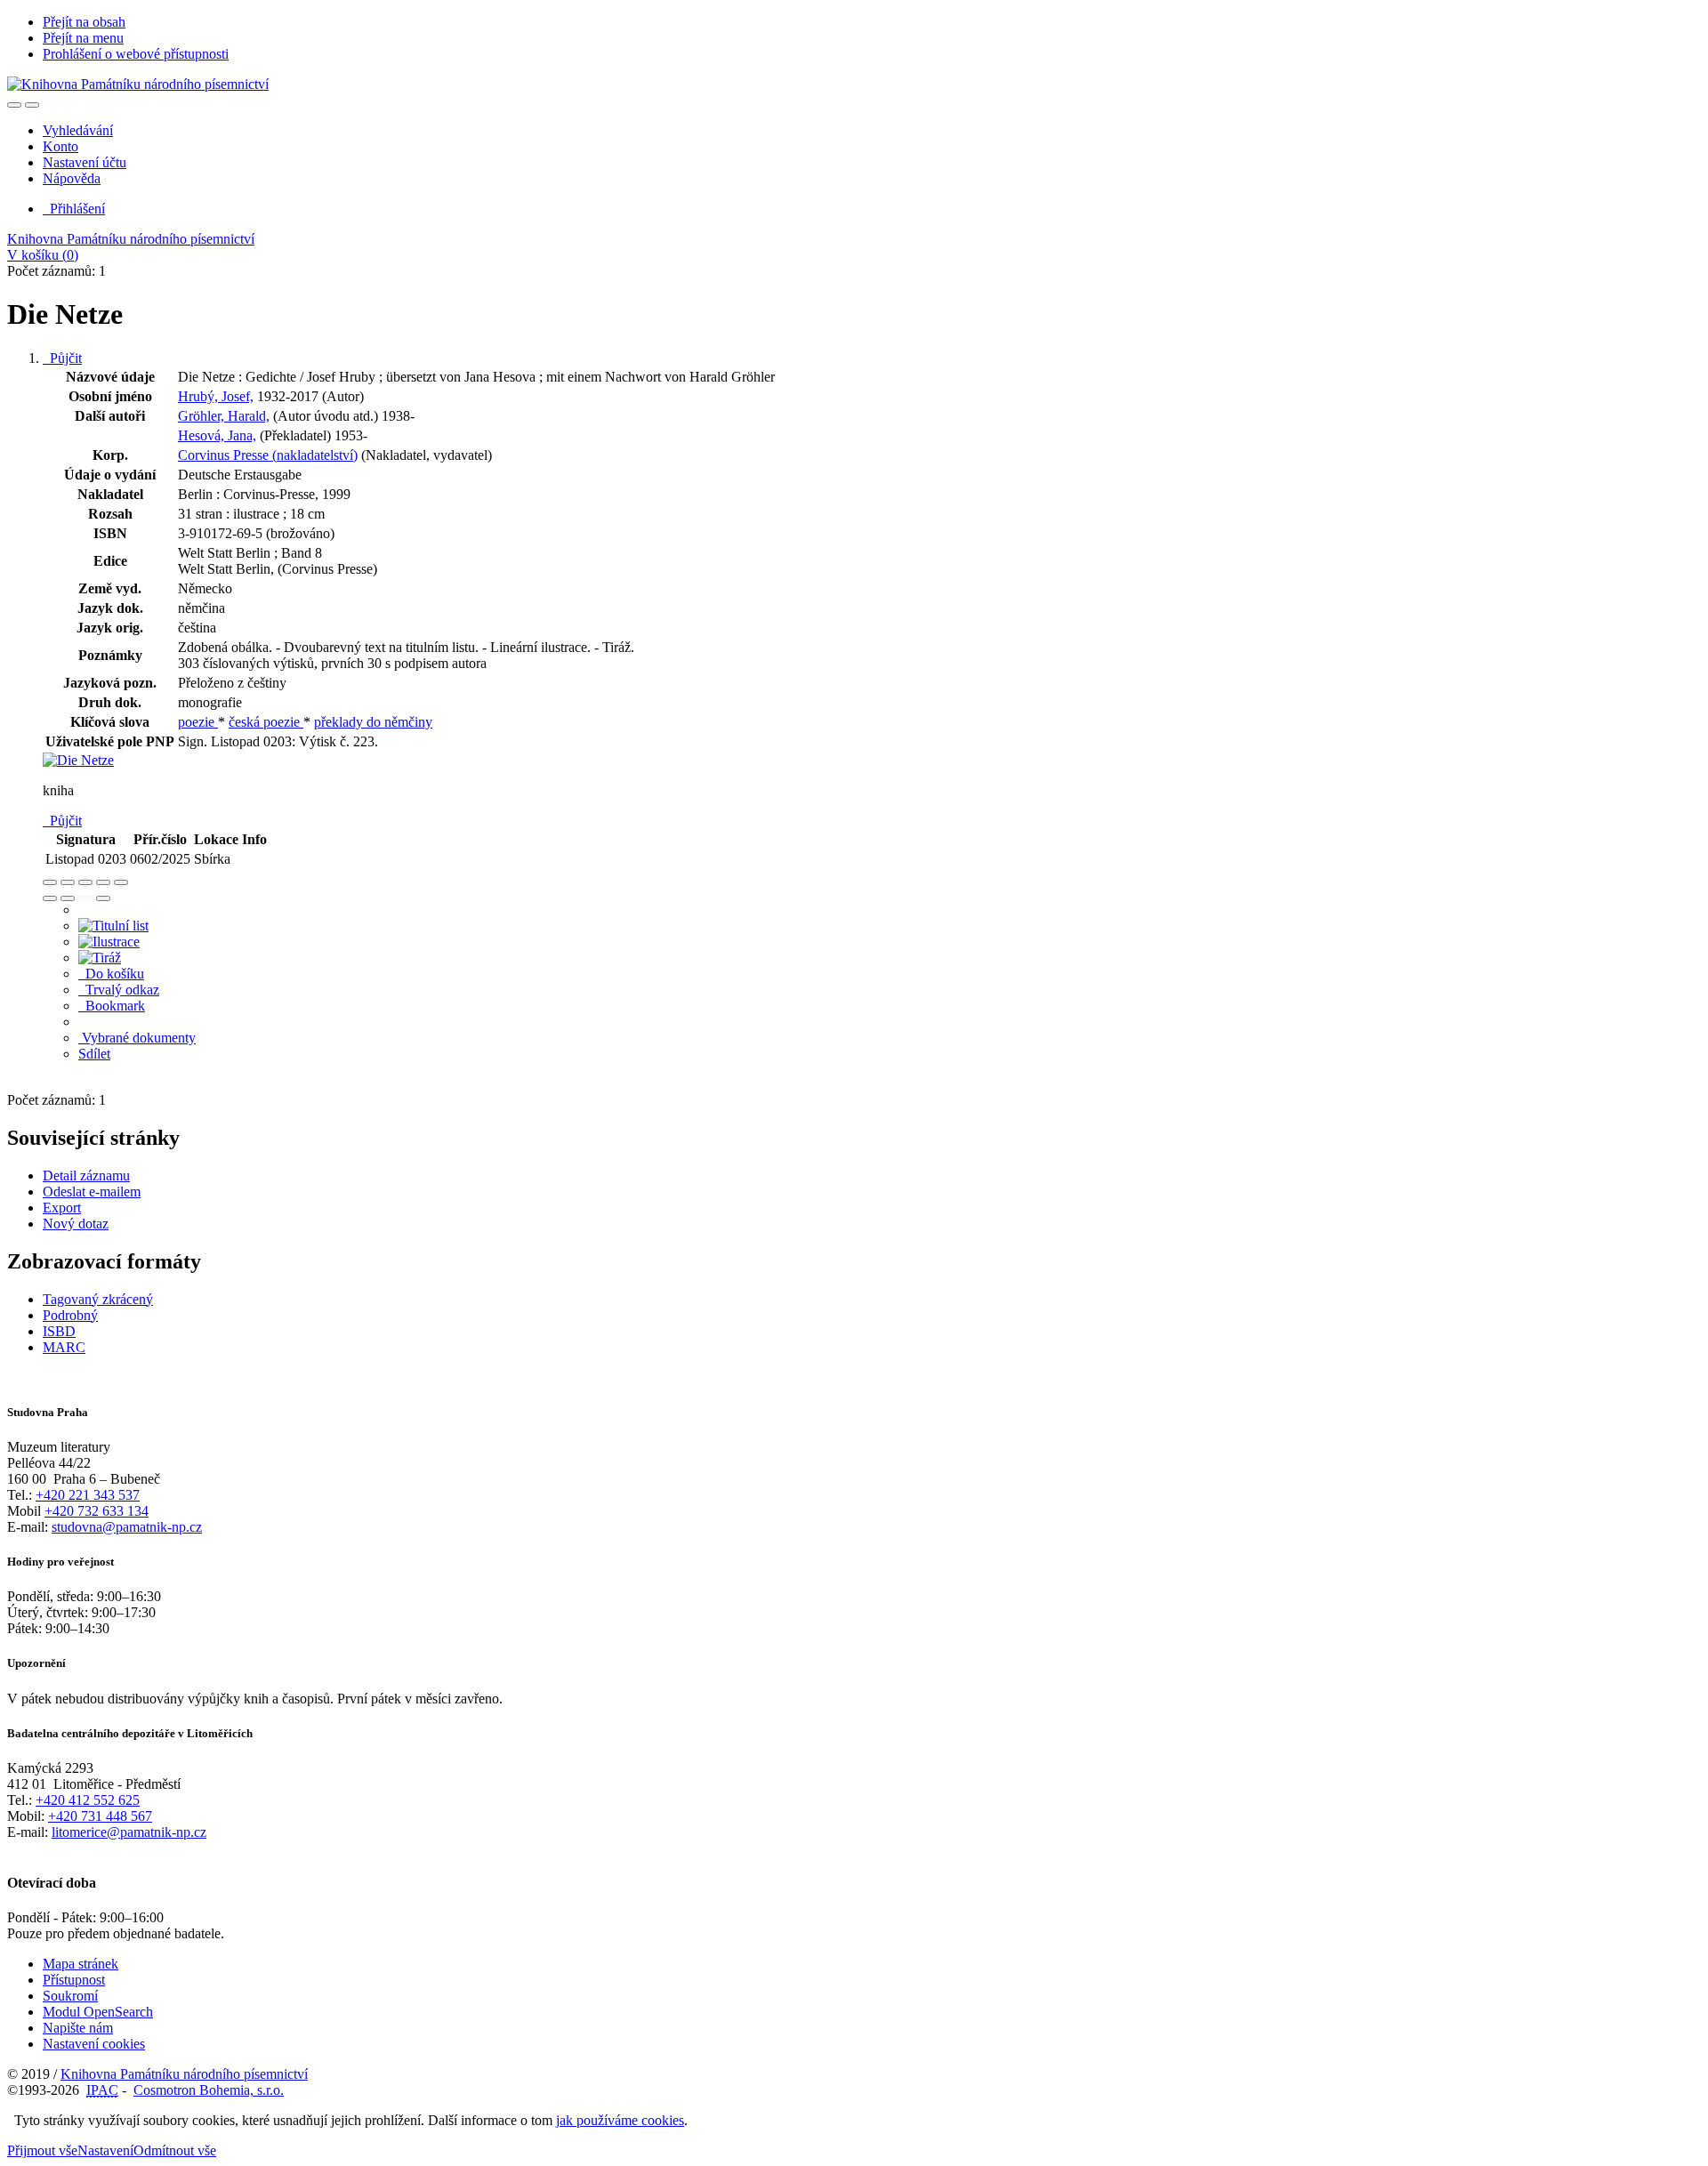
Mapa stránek (81, 1964)
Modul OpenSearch (98, 2012)
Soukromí (70, 1996)
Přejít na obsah (84, 22)
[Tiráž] (100, 958)
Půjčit (62, 358)
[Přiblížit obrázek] (50, 882)
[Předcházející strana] (85, 898)
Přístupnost (74, 1980)
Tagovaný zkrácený (98, 1299)
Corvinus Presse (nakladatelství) (268, 455)
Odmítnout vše (175, 2150)
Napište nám (78, 2028)
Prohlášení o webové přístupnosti (136, 54)
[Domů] (138, 84)
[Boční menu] (14, 105)
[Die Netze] (78, 760)
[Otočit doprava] (68, 898)
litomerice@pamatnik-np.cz (129, 1832)
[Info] (121, 882)
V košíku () (43, 255)
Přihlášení (74, 209)
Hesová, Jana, (217, 435)
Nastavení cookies (94, 2044)
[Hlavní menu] (32, 105)
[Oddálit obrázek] (68, 882)
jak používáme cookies (620, 2120)
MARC (64, 1347)
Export (62, 1208)
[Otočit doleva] (50, 898)
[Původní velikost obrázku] (85, 882)
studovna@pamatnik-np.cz (127, 1527)
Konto (60, 146)
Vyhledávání (78, 130)
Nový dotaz (76, 1224)
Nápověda (72, 178)
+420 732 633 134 (97, 1511)
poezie (198, 722)
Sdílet (94, 1054)
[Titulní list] (113, 926)
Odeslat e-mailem (92, 1192)
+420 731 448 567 (100, 1816)
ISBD (59, 1331)
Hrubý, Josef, (216, 396)
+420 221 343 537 (88, 1495)
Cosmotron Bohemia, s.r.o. (209, 2090)
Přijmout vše (42, 2150)
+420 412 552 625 (88, 1800)
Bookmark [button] (112, 1006)
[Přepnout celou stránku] (103, 882)
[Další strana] (103, 898)
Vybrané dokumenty (137, 1038)
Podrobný (70, 1315)
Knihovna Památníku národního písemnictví (131, 239)
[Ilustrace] (109, 942)
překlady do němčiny (373, 722)
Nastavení (105, 2150)
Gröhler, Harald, (224, 416)
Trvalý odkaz (119, 990)
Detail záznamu (86, 1176)
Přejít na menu (83, 38)
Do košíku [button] (111, 974)
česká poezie (266, 722)
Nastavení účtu (85, 162)
